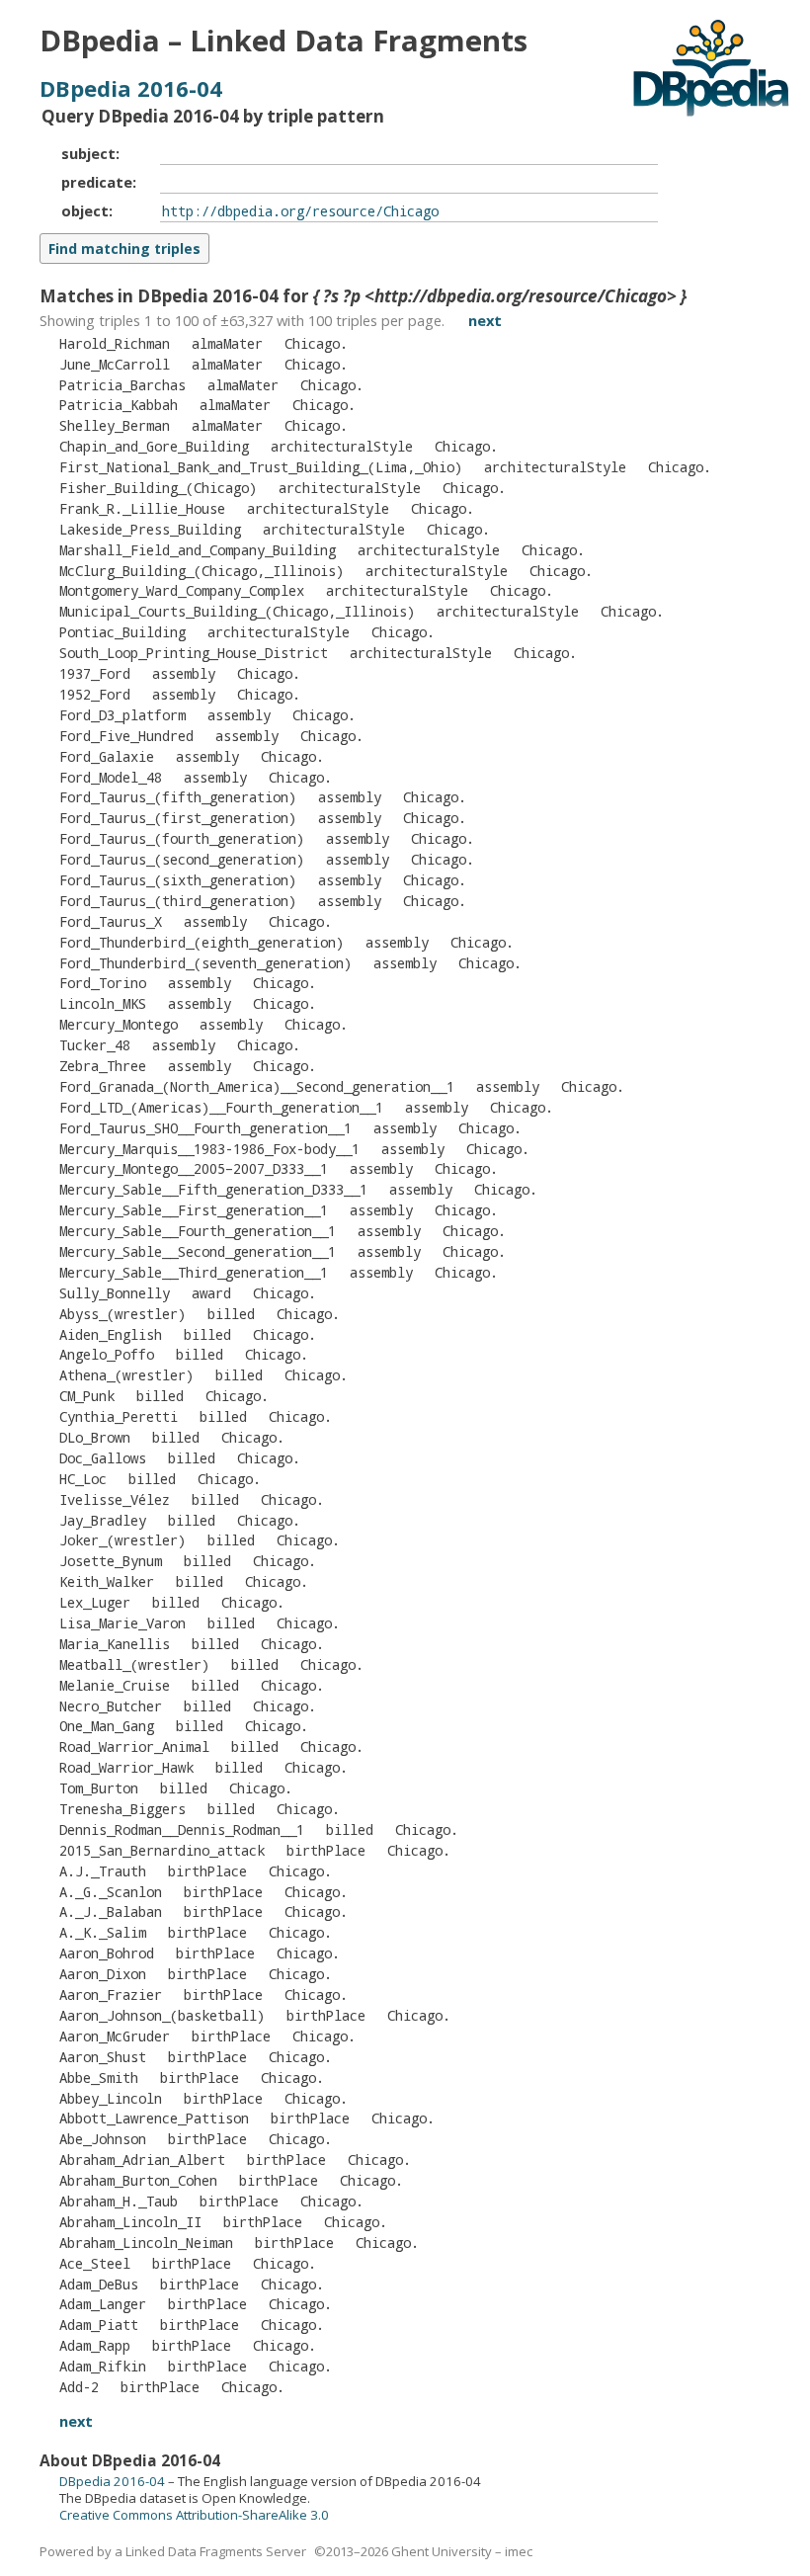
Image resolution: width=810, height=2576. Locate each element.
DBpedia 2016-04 (131, 88)
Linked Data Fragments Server (216, 2551)
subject (88, 153)
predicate (97, 182)
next (485, 320)
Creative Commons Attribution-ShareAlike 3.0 (194, 2515)
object (85, 210)
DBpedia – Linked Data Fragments (283, 41)
